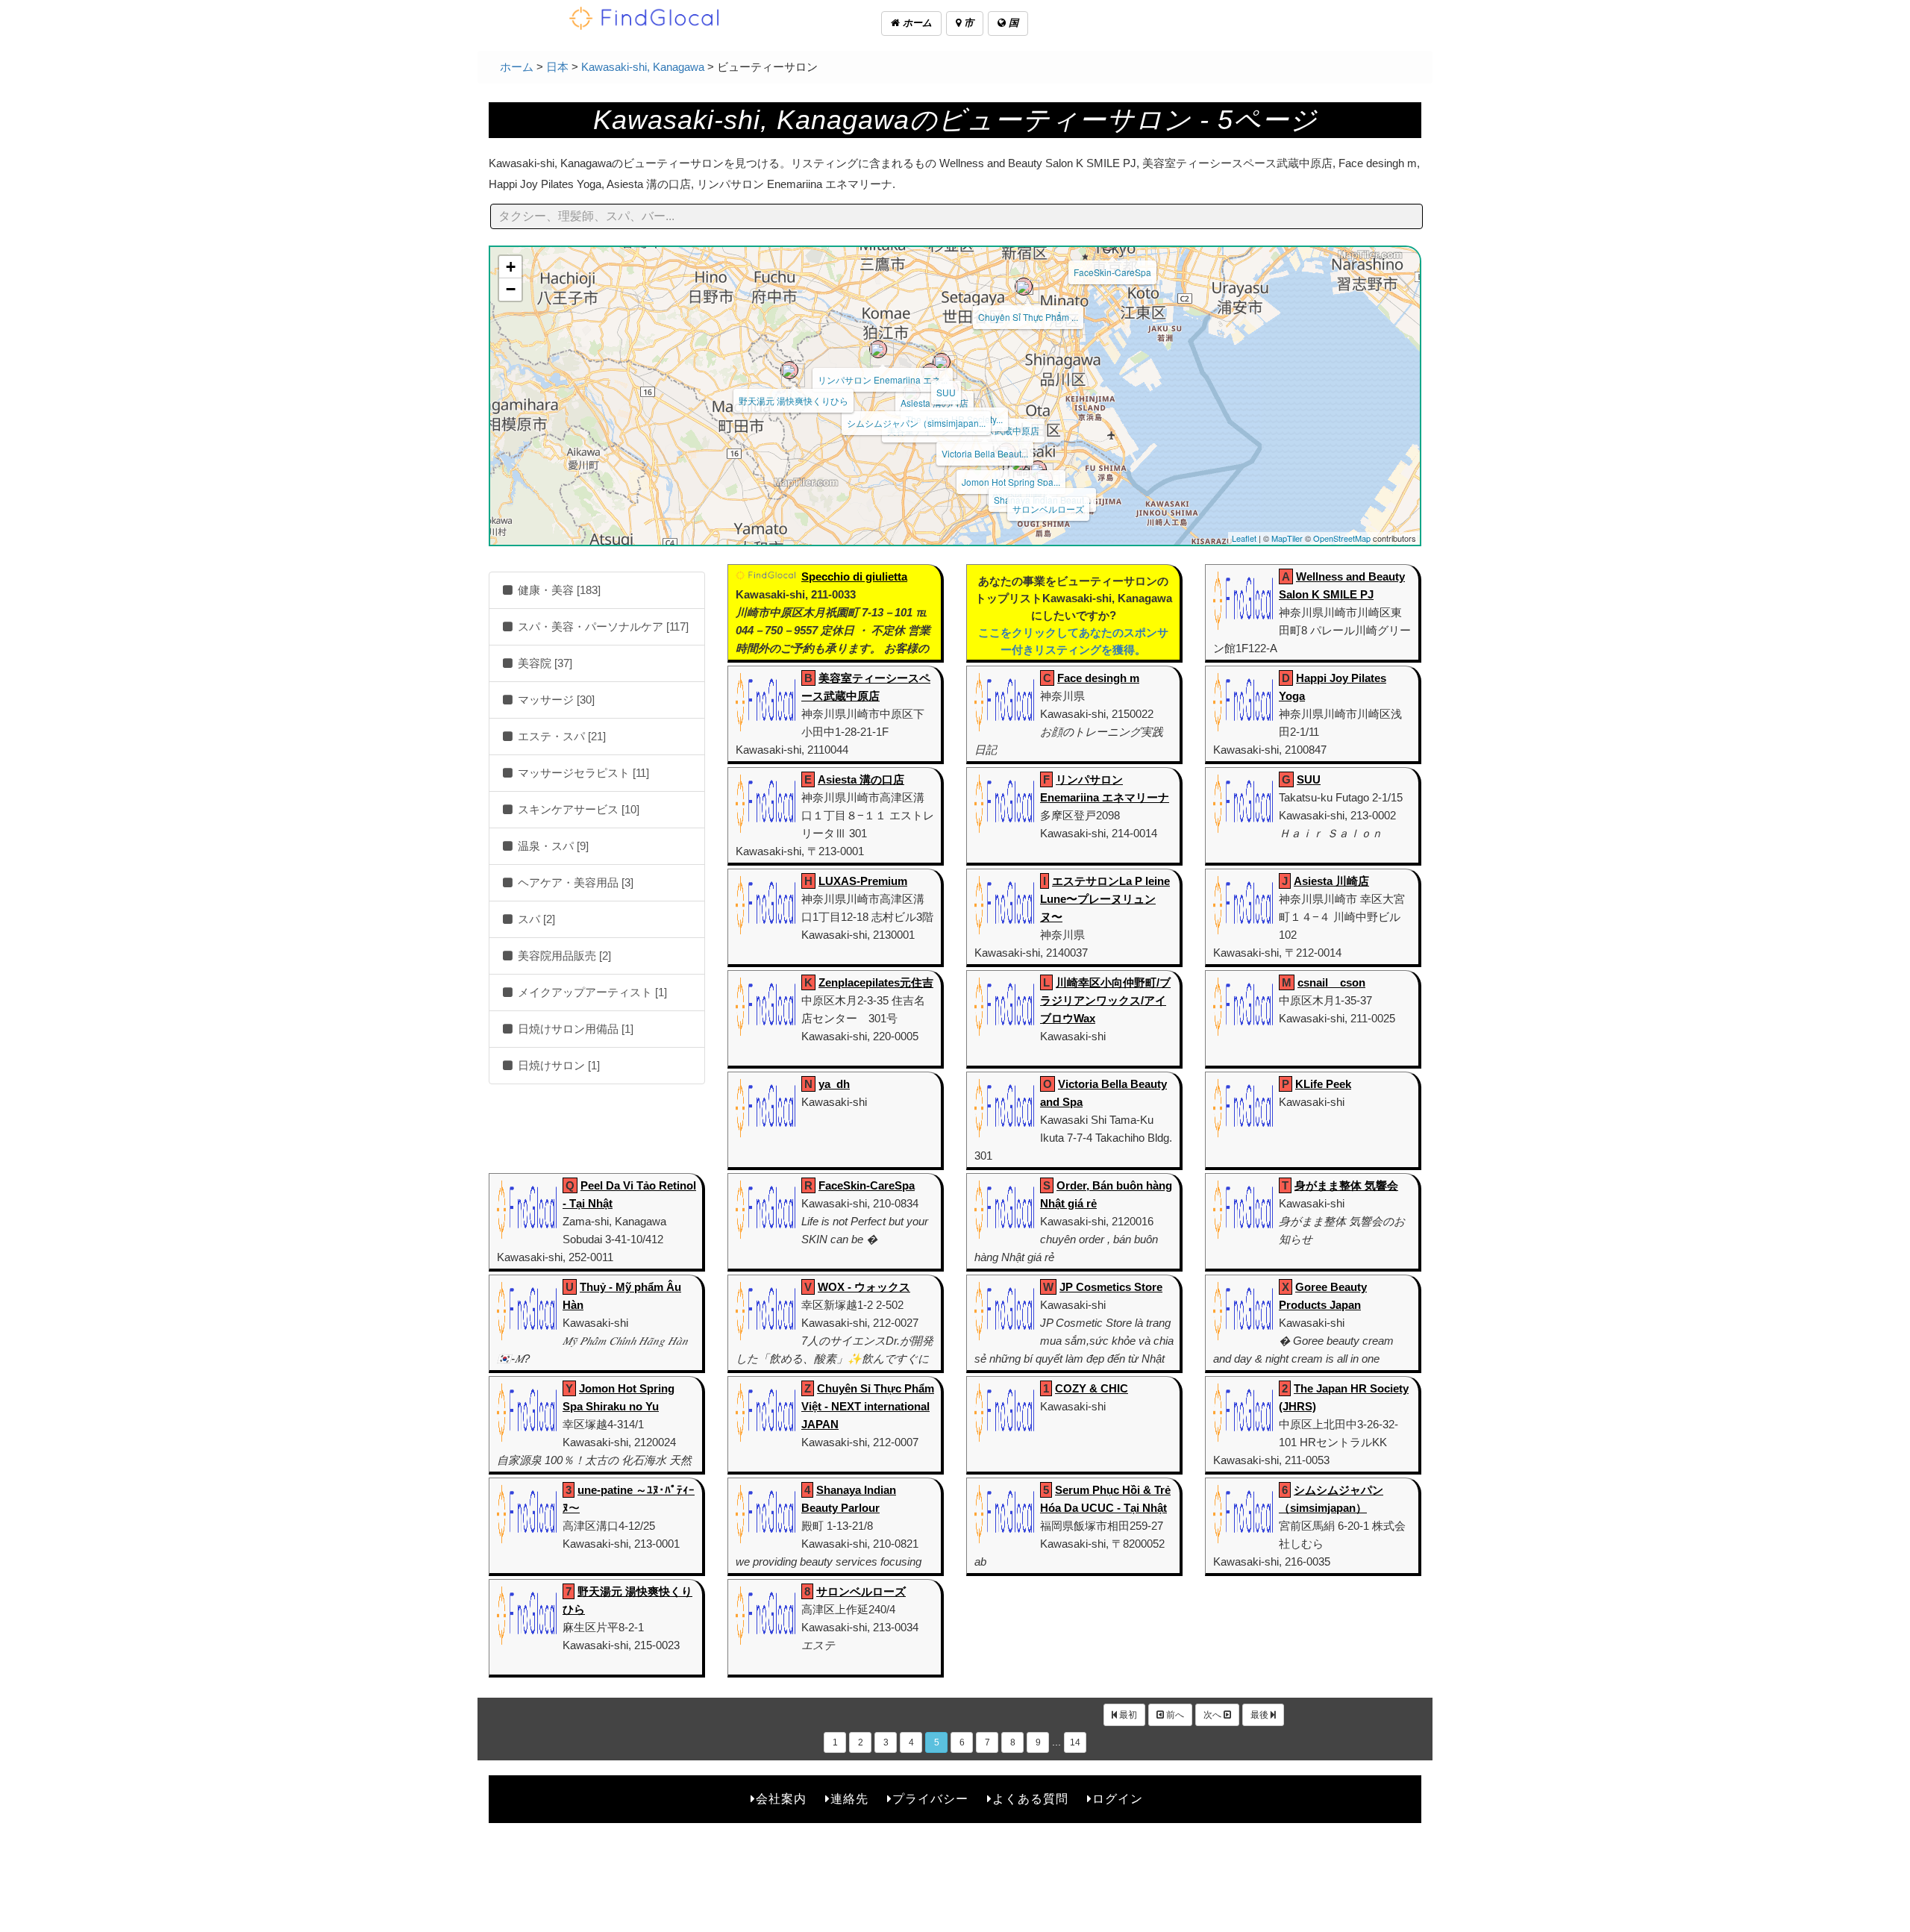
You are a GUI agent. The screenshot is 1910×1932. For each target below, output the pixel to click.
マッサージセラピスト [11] (582, 773)
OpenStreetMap (1342, 538)
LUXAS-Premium (863, 881)
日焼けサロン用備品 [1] (574, 1029)
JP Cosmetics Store (1111, 1287)
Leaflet (1244, 538)
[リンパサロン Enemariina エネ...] (878, 349)
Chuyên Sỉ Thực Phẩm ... (1028, 317)
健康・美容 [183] (558, 590)
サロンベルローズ (1048, 509)
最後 (1261, 1715)
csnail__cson (1331, 982)
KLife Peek (1323, 1084)
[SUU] (942, 362)
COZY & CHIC (1092, 1388)
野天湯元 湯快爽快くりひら (793, 400)
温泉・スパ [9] (552, 846)
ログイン (1118, 1799)
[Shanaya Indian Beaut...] (1038, 469)
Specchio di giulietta (854, 576)
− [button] (511, 289)
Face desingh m (1098, 678)
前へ (1174, 1715)
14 (1075, 1742)
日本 (557, 67)
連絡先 (849, 1799)
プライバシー (930, 1799)
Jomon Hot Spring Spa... (1011, 482)
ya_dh (834, 1084)
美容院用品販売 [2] (563, 956)
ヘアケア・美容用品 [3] (574, 882)
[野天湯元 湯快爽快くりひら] (789, 370)
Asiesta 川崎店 (1331, 881)
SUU (946, 392)
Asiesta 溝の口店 (861, 779)
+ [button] (511, 267)
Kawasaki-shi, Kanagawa (643, 67)
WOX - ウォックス (864, 1287)
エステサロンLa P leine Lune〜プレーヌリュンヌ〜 (1105, 899)
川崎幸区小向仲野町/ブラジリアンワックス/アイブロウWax (1105, 1000)
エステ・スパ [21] (560, 736)
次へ (1214, 1715)
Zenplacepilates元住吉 (876, 982)
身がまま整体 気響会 (1346, 1185)
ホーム (916, 23)
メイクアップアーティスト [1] (591, 992)
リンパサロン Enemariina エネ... (883, 379)
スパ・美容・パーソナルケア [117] (602, 626)
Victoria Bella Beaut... (985, 453)
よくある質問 (1030, 1799)
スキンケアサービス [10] (577, 809)
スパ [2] (535, 919)
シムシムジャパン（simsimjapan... (916, 423)
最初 (1127, 1715)
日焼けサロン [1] (557, 1065)
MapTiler (1287, 538)
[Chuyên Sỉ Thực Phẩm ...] (1024, 287)
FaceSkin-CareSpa (1112, 272)
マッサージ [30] (555, 700)
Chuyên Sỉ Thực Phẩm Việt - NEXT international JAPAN (868, 1406)
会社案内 (781, 1799)
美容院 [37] (544, 663)
